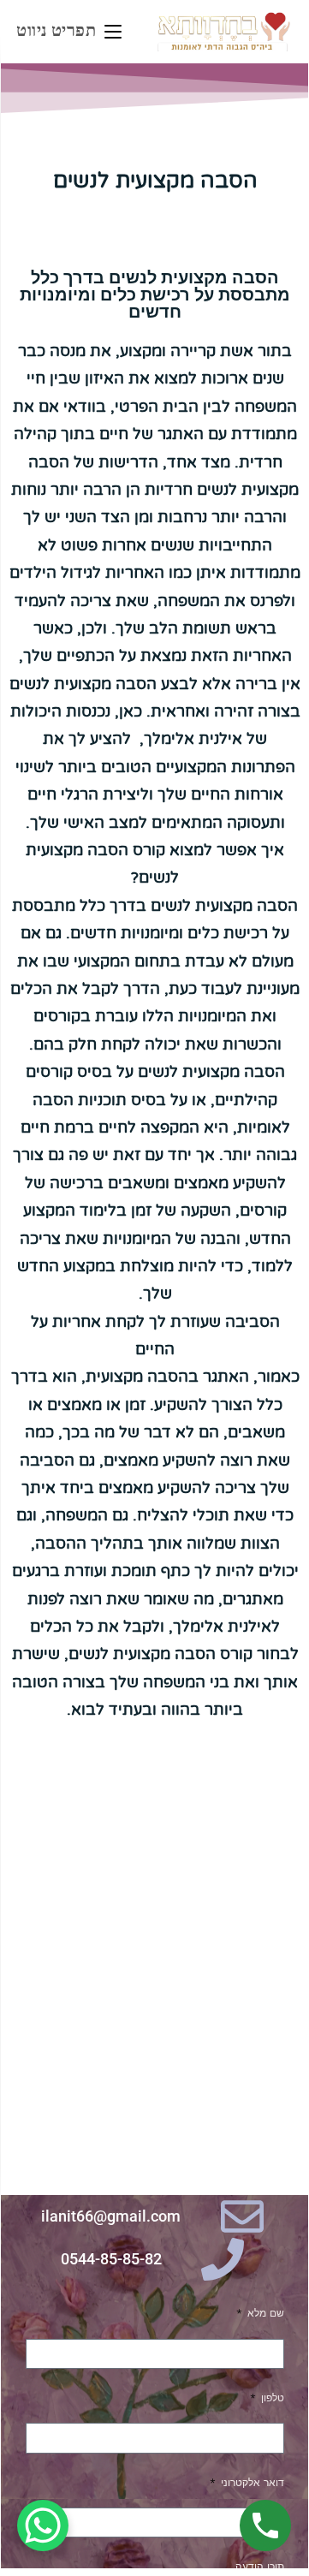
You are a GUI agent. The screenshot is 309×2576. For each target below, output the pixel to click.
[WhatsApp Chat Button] (43, 2525)
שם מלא (264, 2313)
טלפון (271, 2398)
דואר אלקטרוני (251, 2483)
